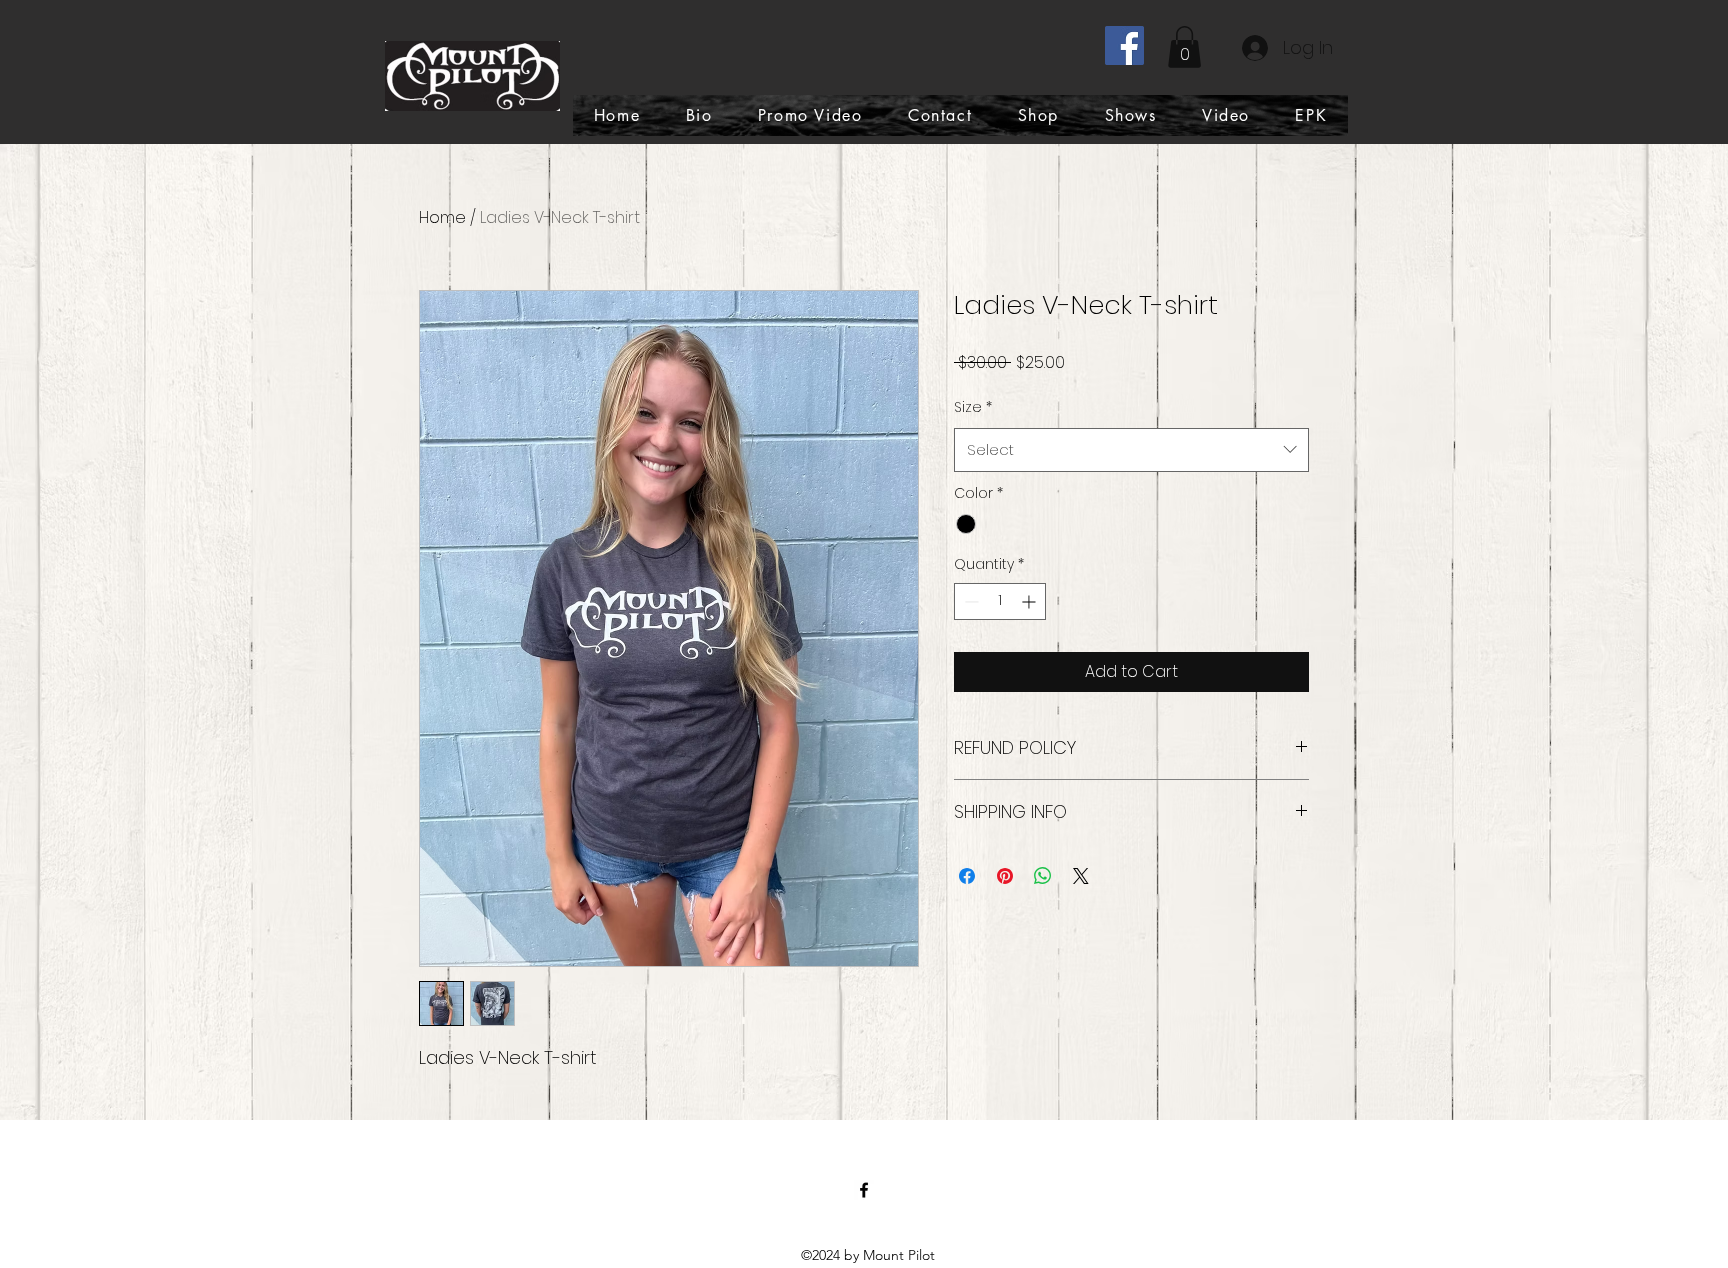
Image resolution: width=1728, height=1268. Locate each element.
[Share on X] (1081, 876)
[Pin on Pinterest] (1005, 876)
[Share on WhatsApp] (1043, 876)
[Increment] (1030, 601)
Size (973, 407)
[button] (1184, 47)
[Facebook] (1124, 45)
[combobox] (1131, 450)
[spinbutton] (1000, 601)
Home (442, 217)
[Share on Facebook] (967, 876)
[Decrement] (969, 601)
